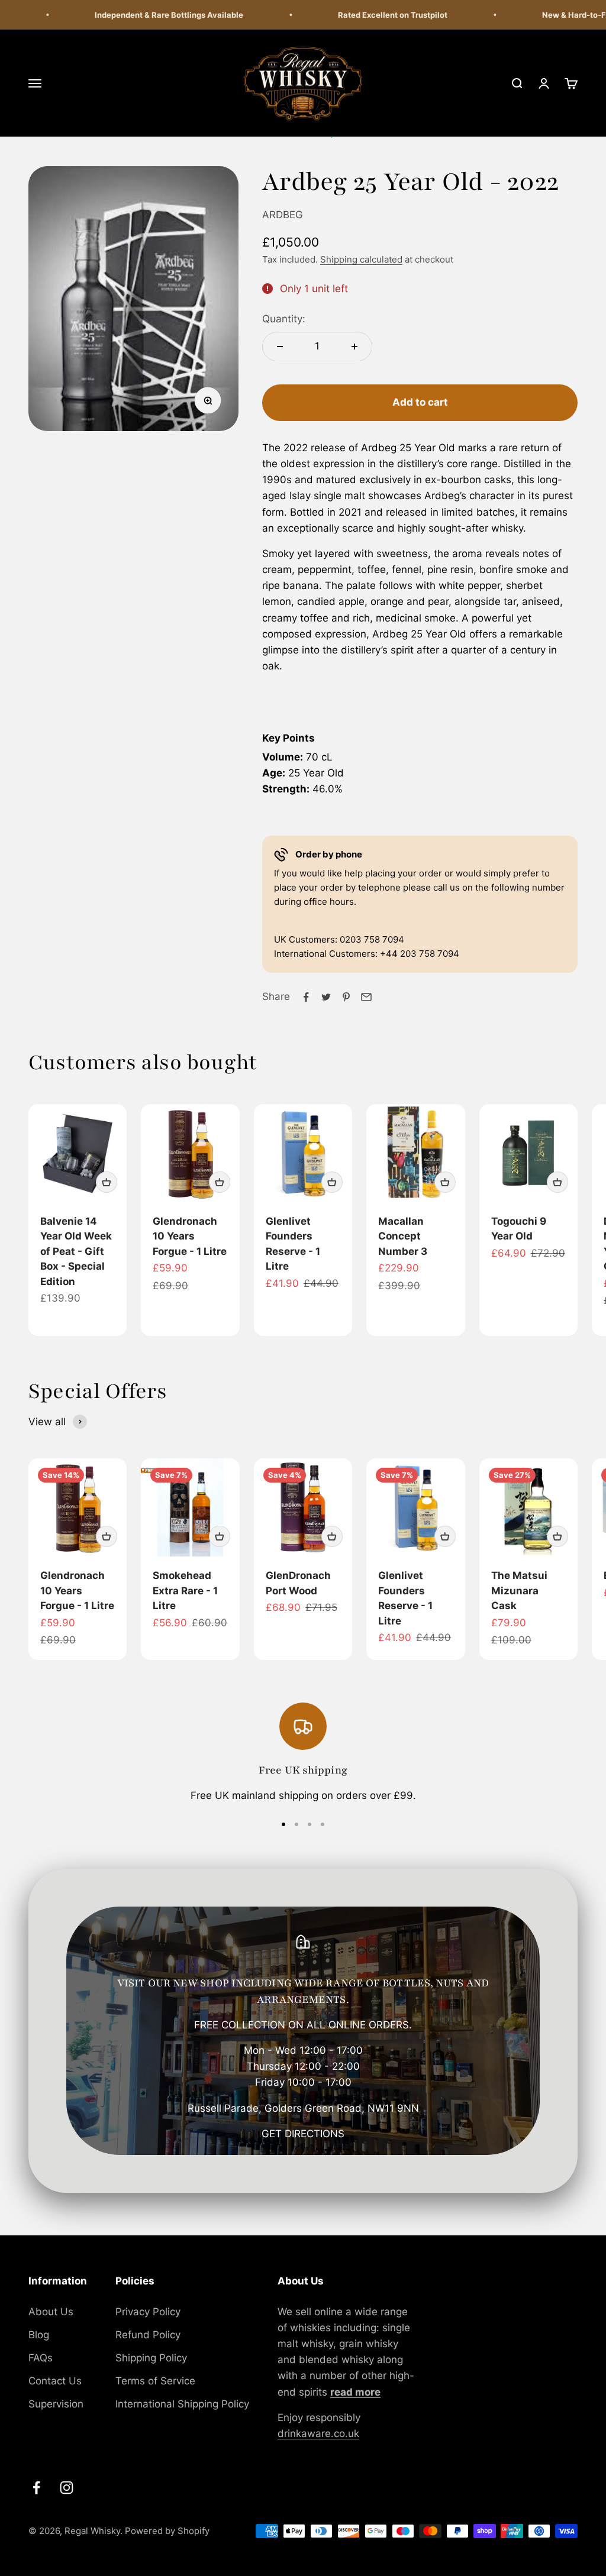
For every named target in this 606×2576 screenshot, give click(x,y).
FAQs (41, 2358)
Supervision (56, 2404)
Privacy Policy (148, 2312)
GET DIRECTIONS (303, 2134)
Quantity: (284, 319)
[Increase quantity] (354, 347)
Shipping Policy (151, 2358)
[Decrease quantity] (280, 347)
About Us (51, 2312)
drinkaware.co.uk (318, 2433)
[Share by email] (366, 997)
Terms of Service (155, 2381)
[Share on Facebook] (306, 997)
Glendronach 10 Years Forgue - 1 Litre (190, 1236)
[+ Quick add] (107, 1182)
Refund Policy (148, 2335)
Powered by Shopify (167, 2531)
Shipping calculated (361, 259)
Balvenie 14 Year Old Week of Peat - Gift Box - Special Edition (76, 1251)
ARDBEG (283, 215)
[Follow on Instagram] (67, 2488)
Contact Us (55, 2381)
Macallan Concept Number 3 (403, 1236)
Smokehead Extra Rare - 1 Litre (185, 1590)
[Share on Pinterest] (346, 997)
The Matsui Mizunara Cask (519, 1590)
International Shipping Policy (182, 2404)
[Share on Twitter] (326, 997)
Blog (39, 2335)
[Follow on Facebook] (36, 2488)
